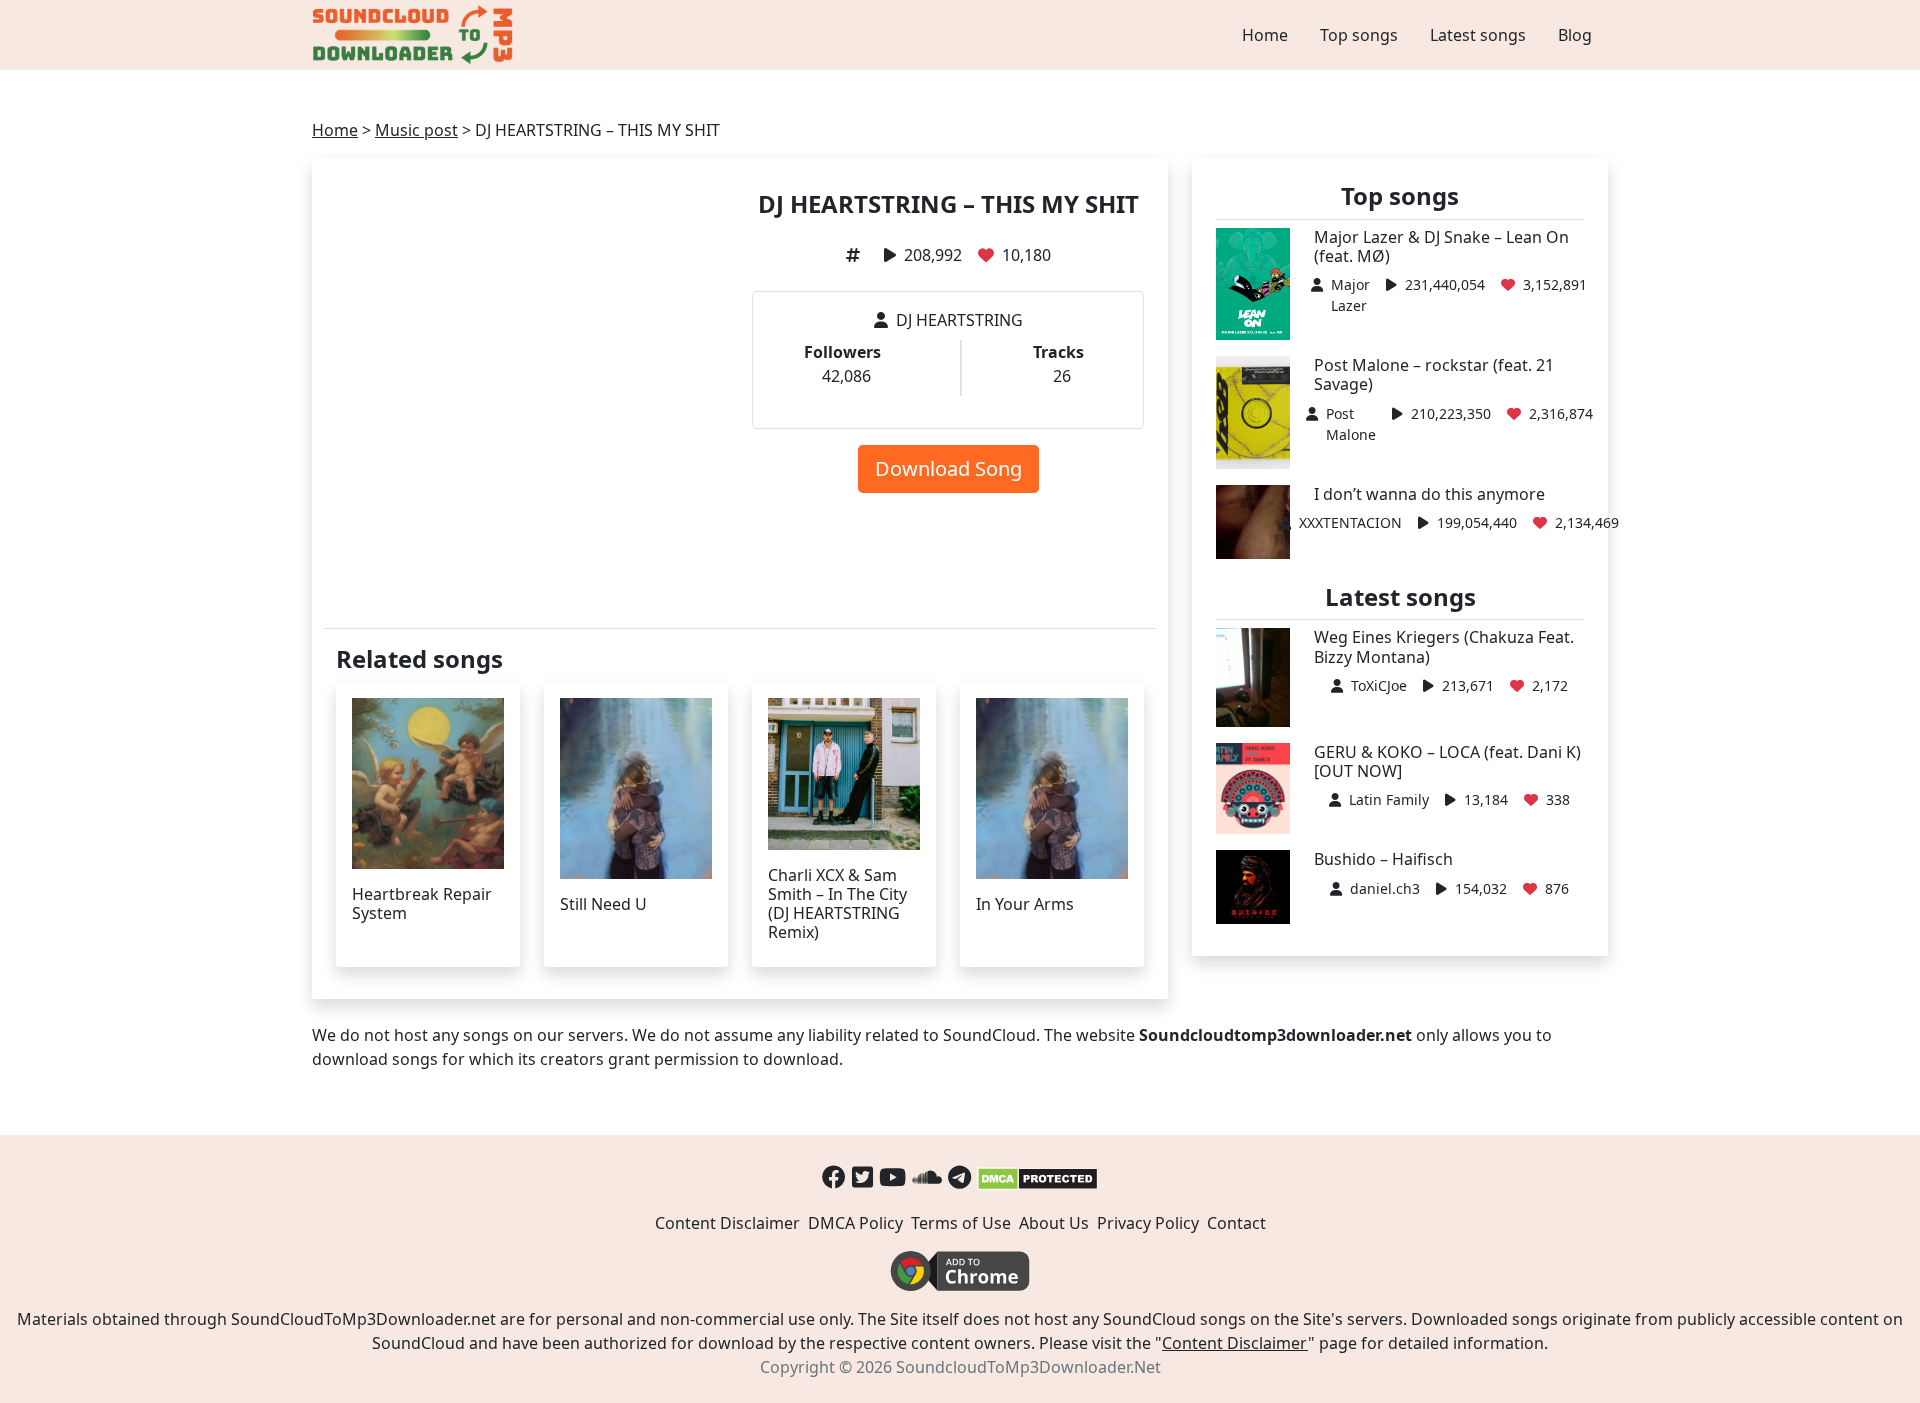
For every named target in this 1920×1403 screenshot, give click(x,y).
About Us (1054, 1223)
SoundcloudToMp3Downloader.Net (1028, 1367)
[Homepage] (415, 35)
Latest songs (1478, 35)
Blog (1575, 35)
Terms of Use (961, 1223)
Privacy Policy (1148, 1223)
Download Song (948, 468)
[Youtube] (892, 1176)
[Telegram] (959, 1176)
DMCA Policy (855, 1223)
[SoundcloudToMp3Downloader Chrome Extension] (960, 1269)
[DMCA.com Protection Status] (1037, 1176)
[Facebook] (834, 1176)
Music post (416, 130)
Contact (1236, 1223)
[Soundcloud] (927, 1176)
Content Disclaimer (727, 1223)
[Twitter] (862, 1176)
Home (1265, 35)
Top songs (1359, 35)
